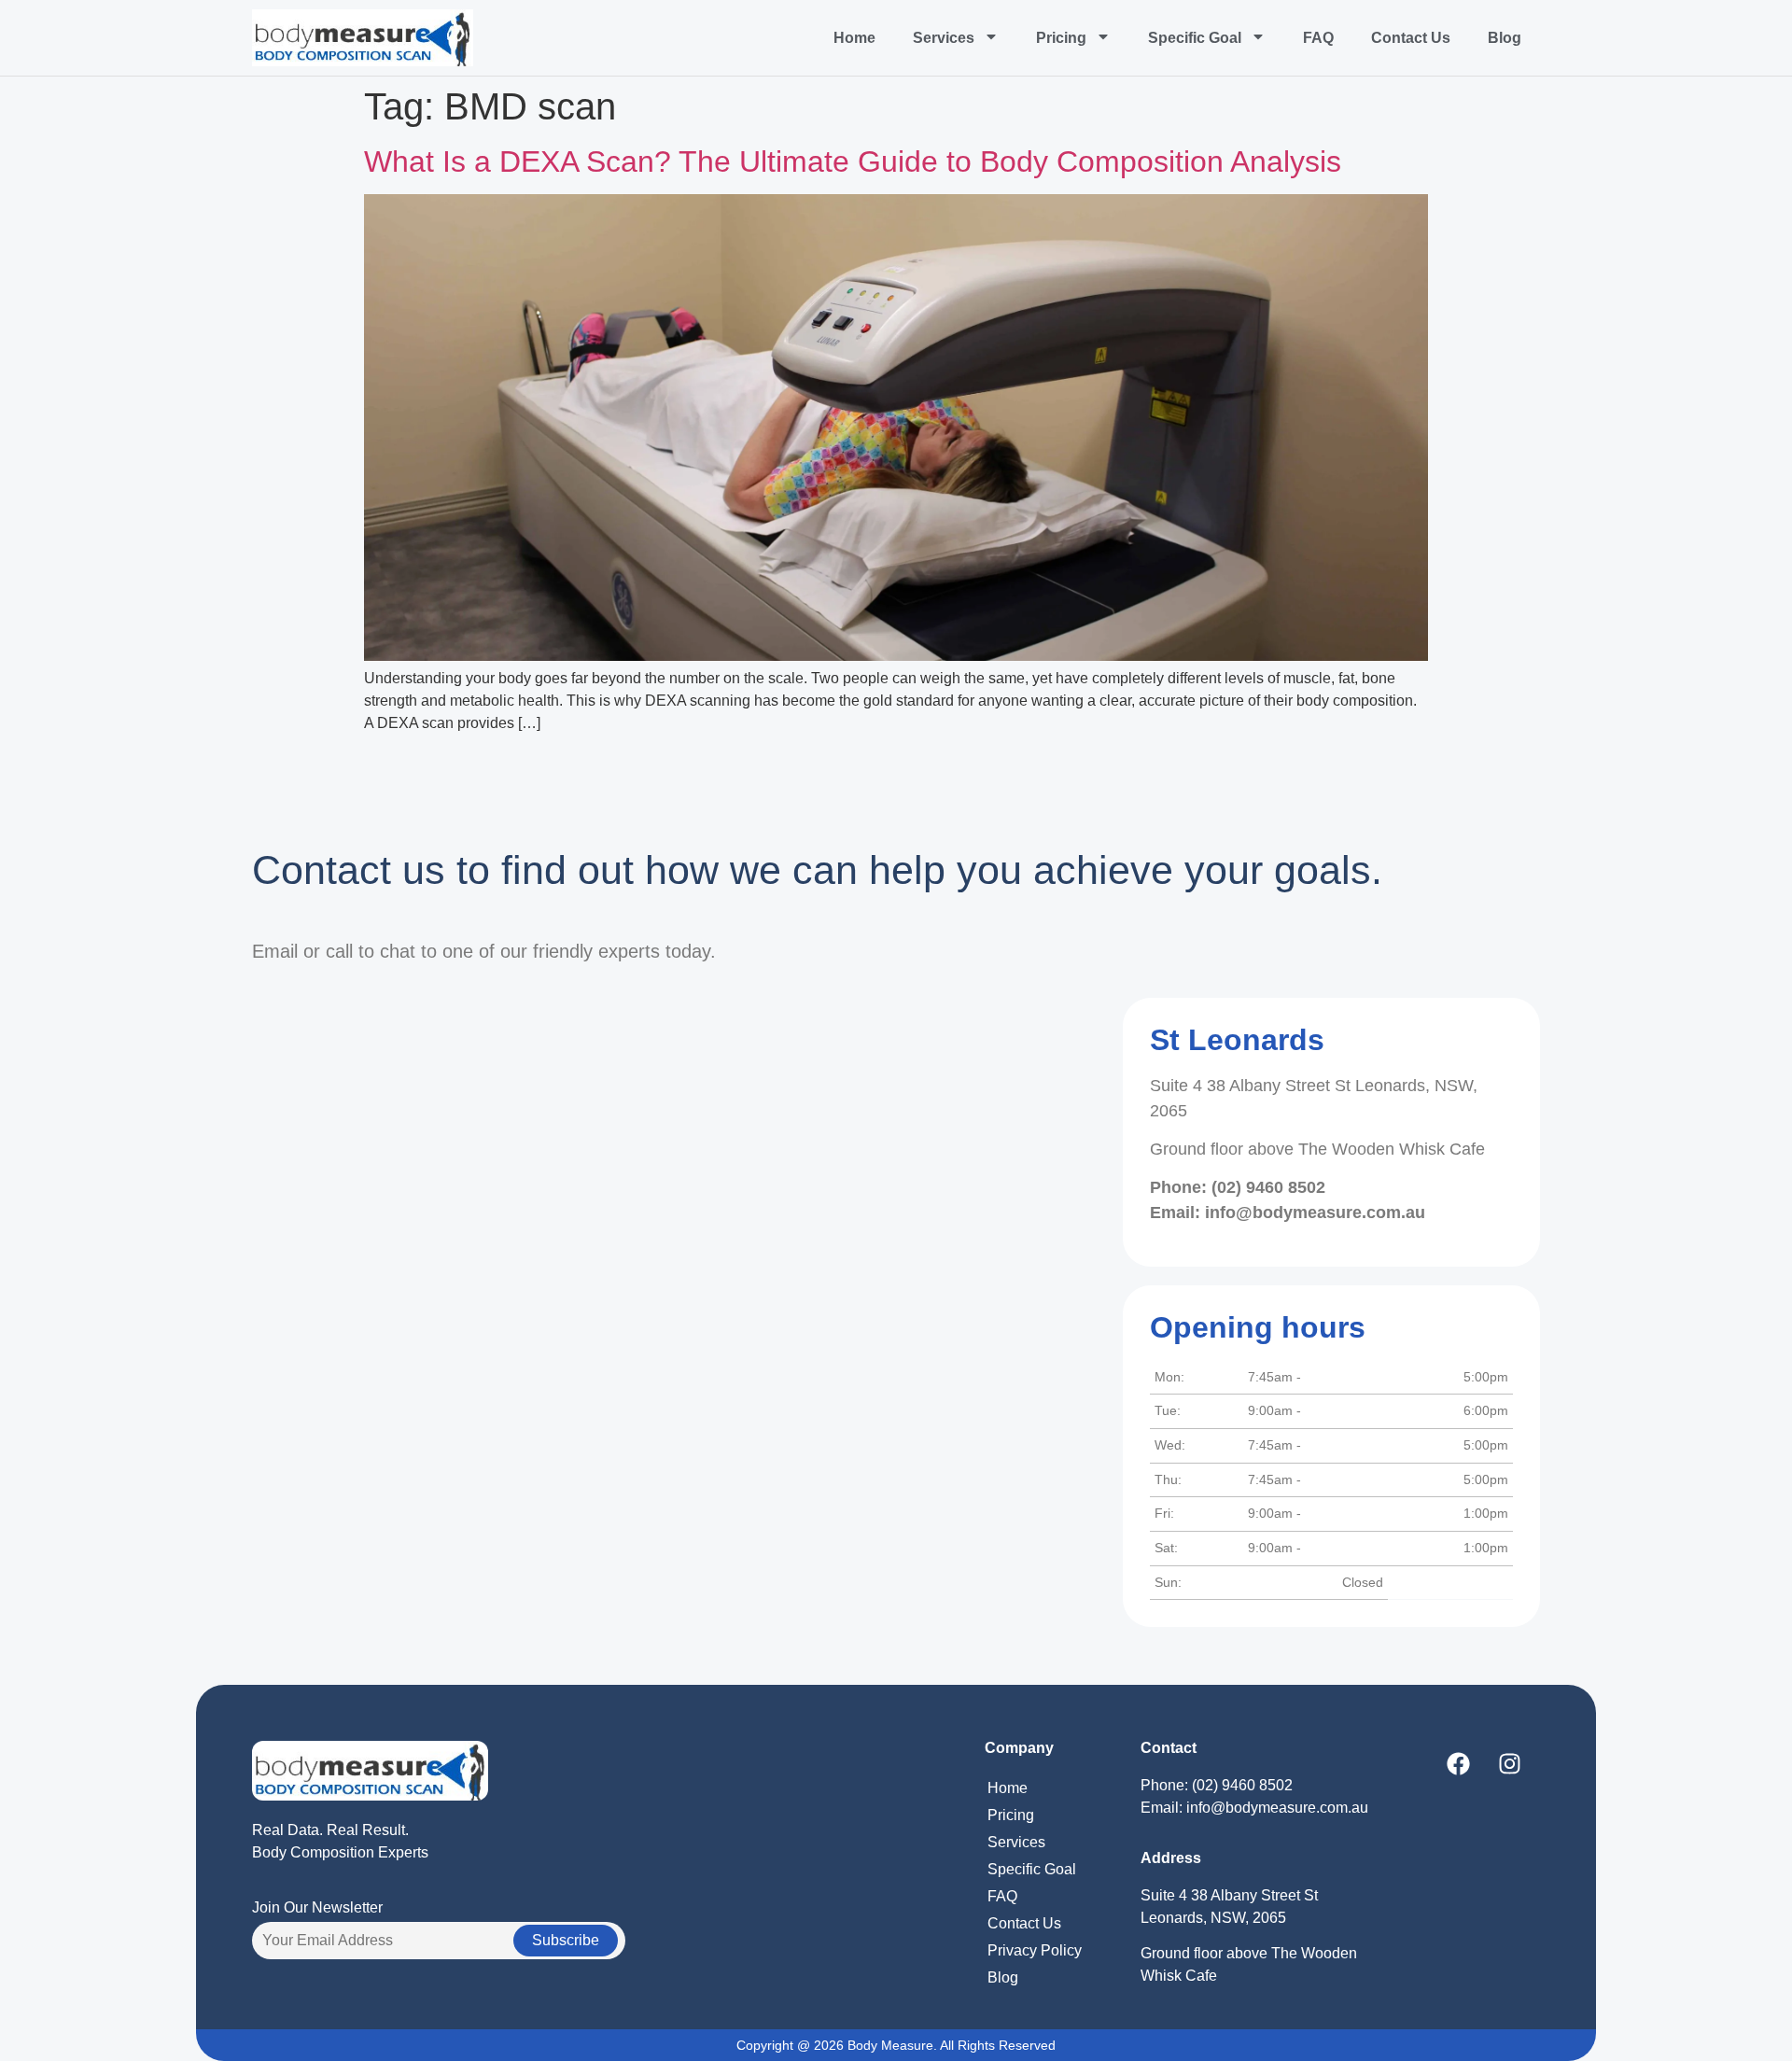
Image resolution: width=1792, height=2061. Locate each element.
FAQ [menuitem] (1318, 38)
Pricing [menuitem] (1061, 38)
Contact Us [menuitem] (1411, 38)
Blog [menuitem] (1505, 38)
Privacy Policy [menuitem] (1035, 1950)
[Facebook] (1458, 1764)
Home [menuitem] (854, 38)
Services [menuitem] (944, 38)
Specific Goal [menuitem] (1195, 38)
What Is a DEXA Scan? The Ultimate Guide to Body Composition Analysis (853, 161)
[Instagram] (1509, 1764)
